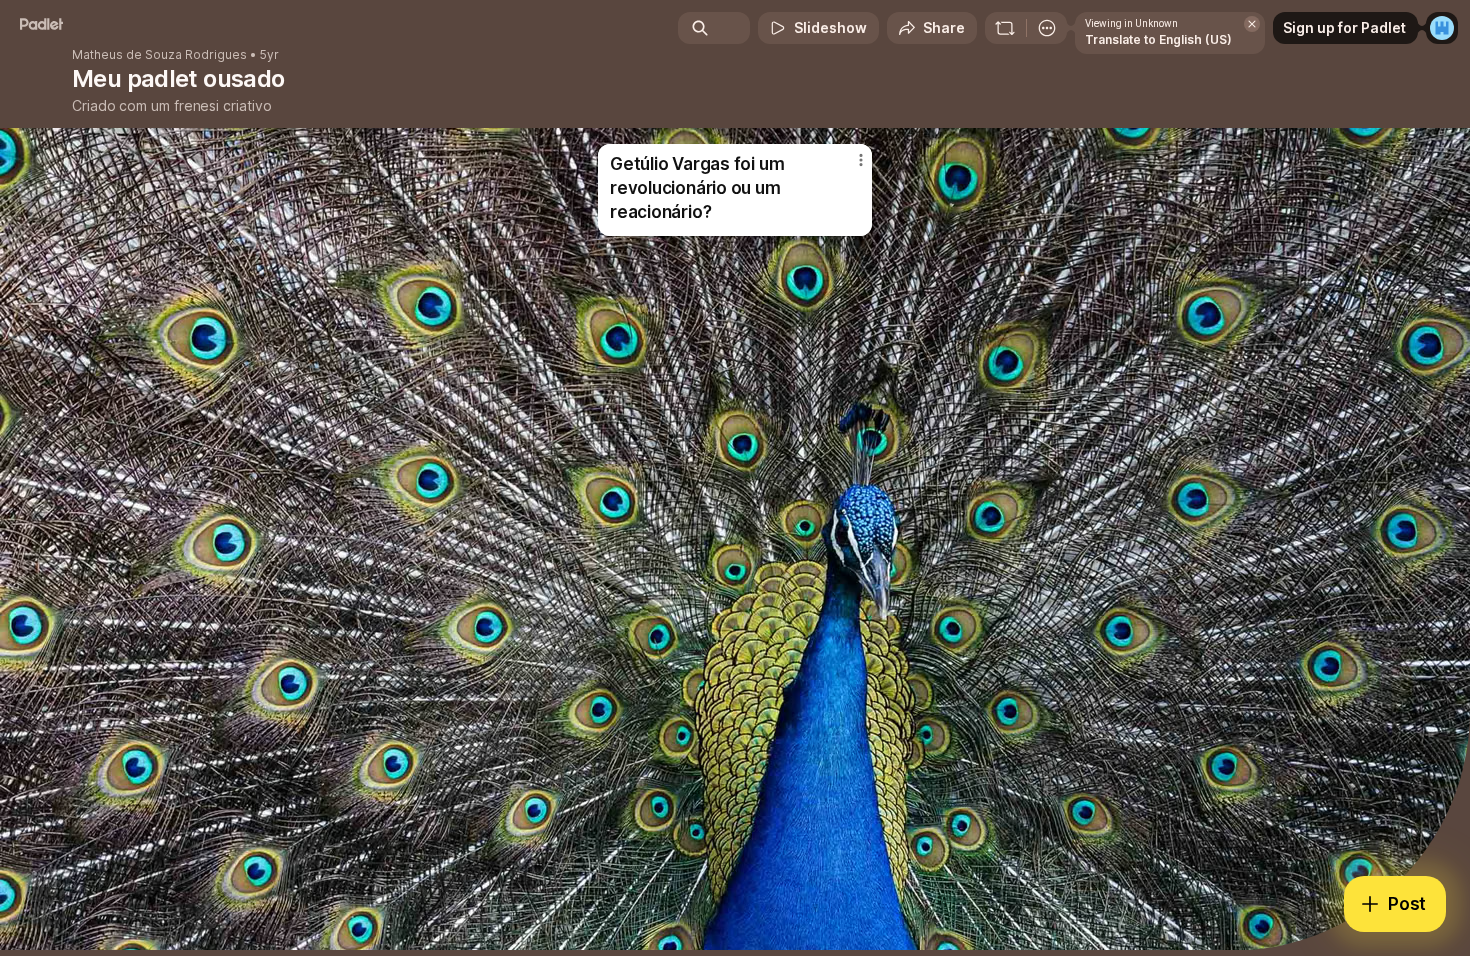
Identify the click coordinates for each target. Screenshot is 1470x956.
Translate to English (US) (1158, 39)
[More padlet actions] (1047, 28)
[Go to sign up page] (1442, 28)
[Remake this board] (1005, 28)
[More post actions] (861, 160)
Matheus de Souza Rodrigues (159, 55)
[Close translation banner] (1252, 24)
